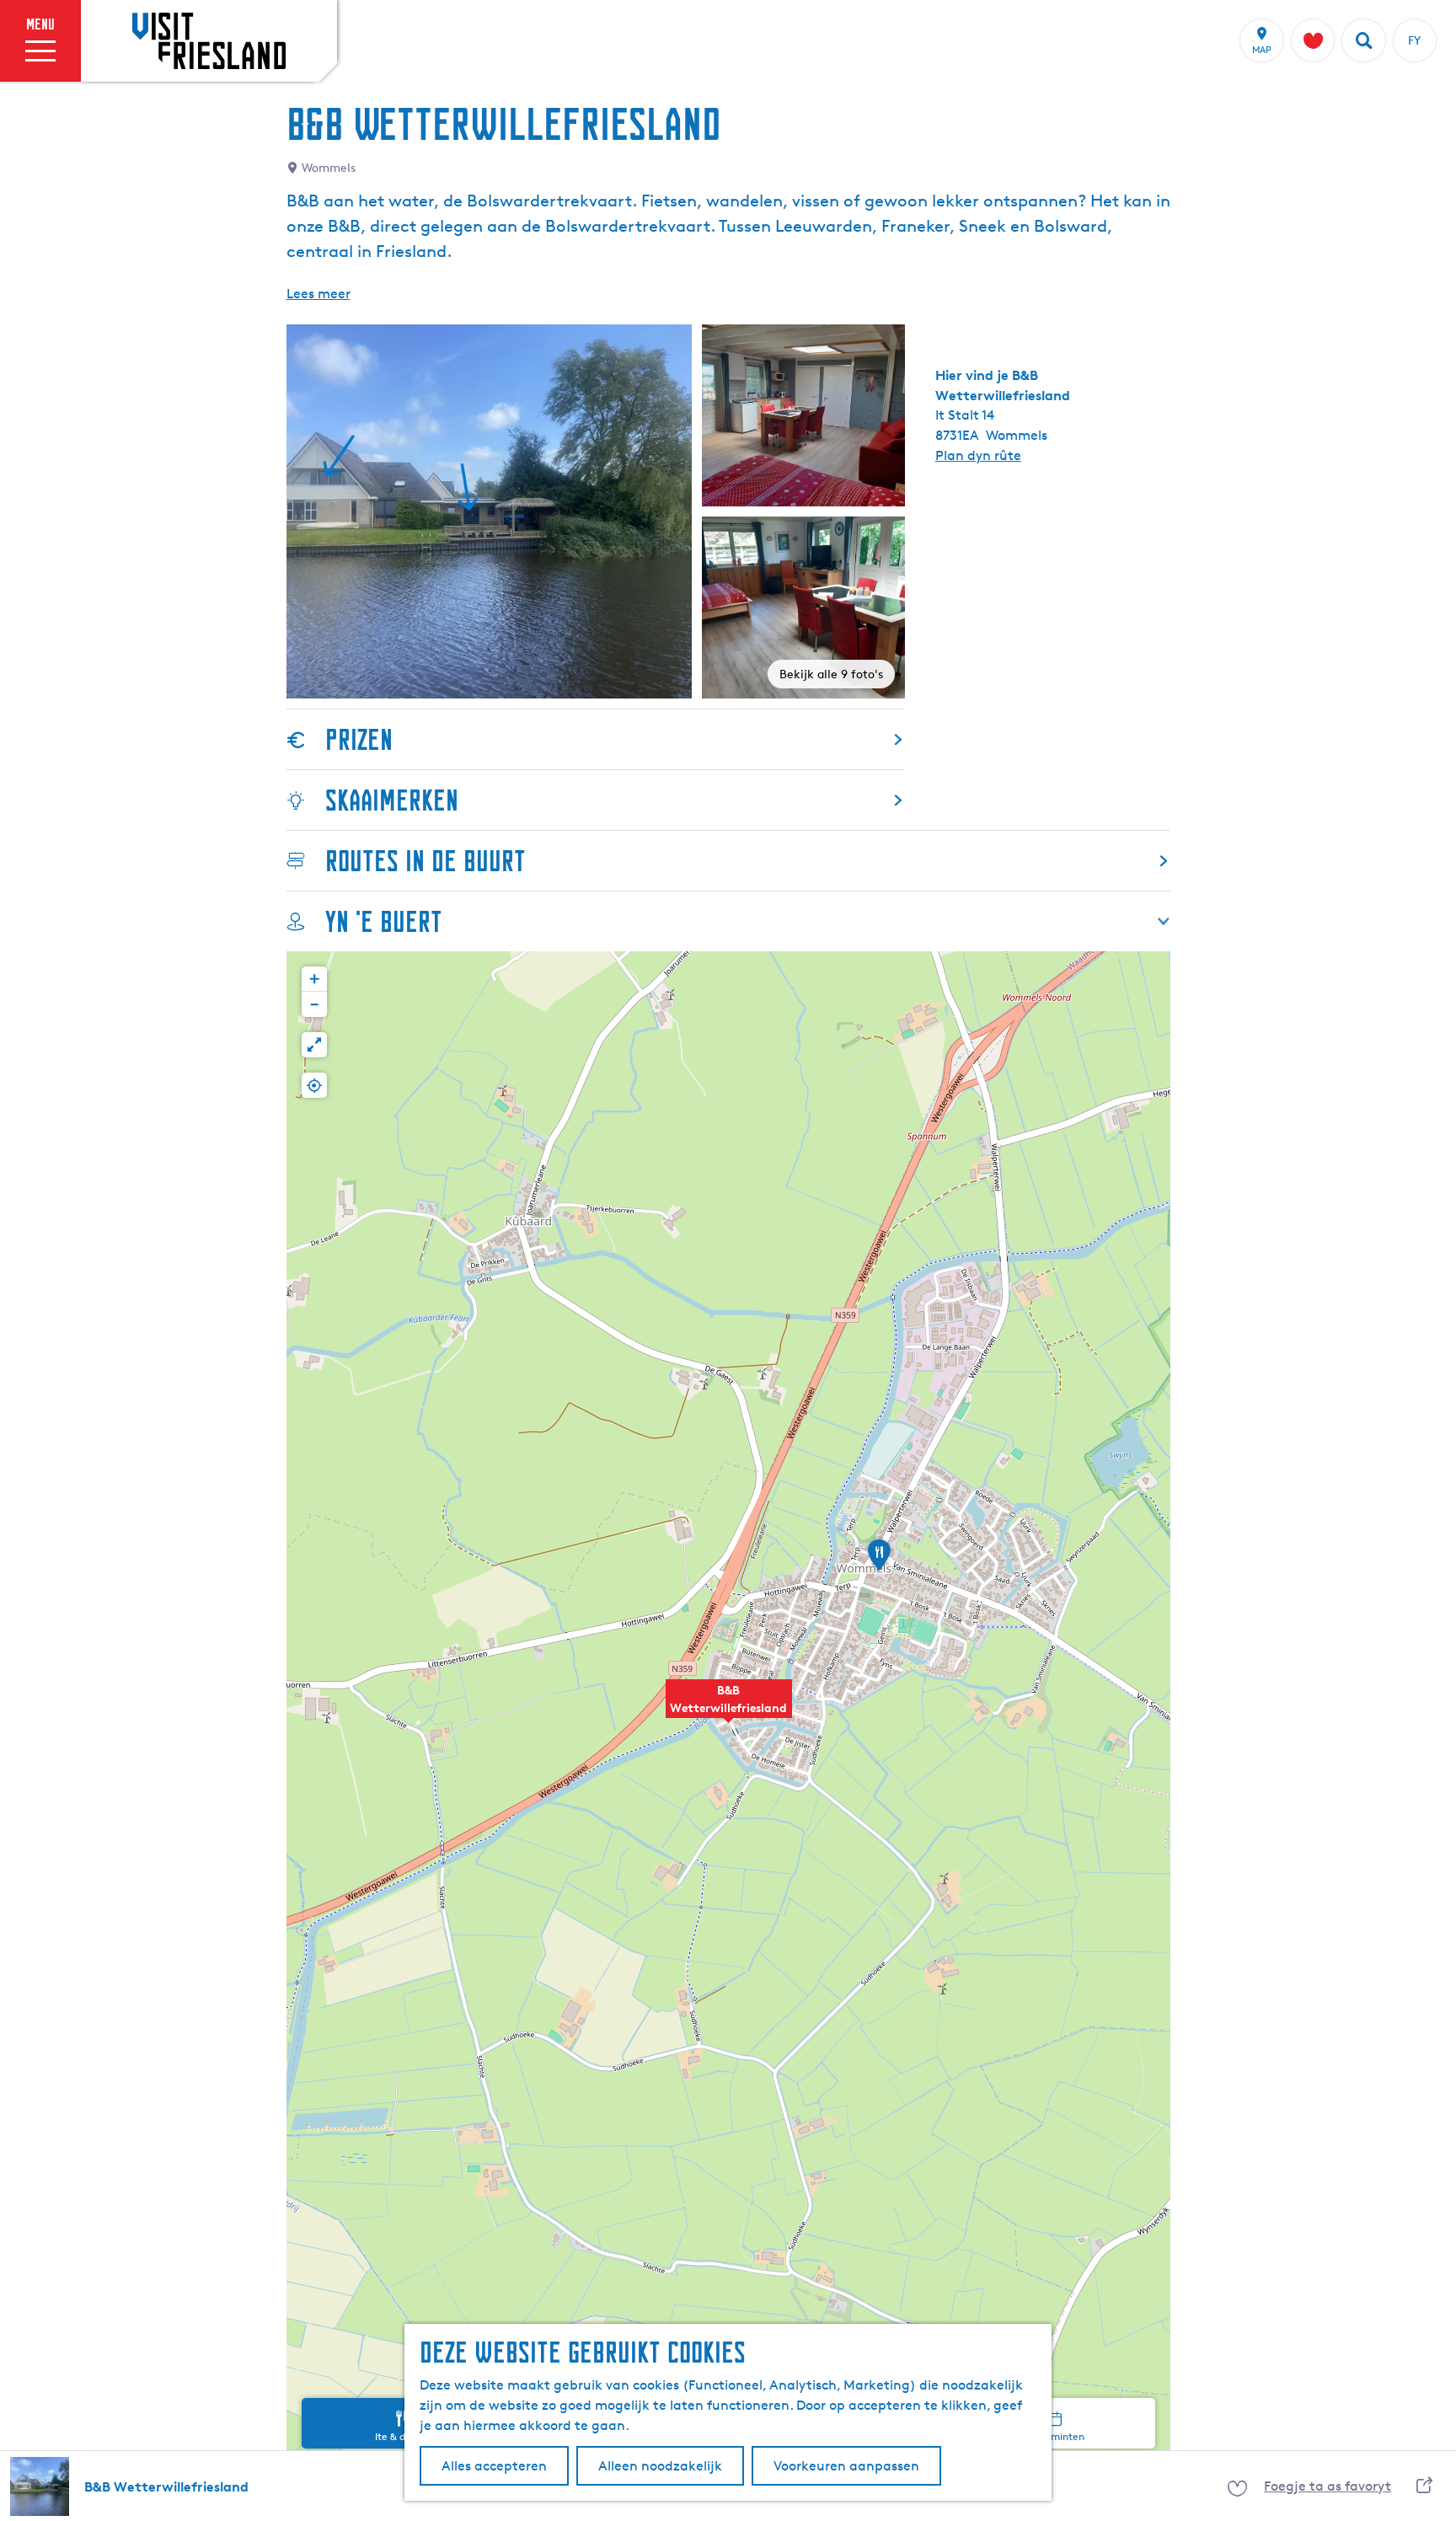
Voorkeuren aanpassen (846, 2466)
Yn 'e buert (384, 921)
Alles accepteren (494, 2466)
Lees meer (318, 294)
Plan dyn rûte (978, 455)
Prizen (359, 739)
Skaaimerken (392, 800)
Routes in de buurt (426, 861)
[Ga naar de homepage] (209, 40)
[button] (729, 1708)
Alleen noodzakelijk (660, 2466)
